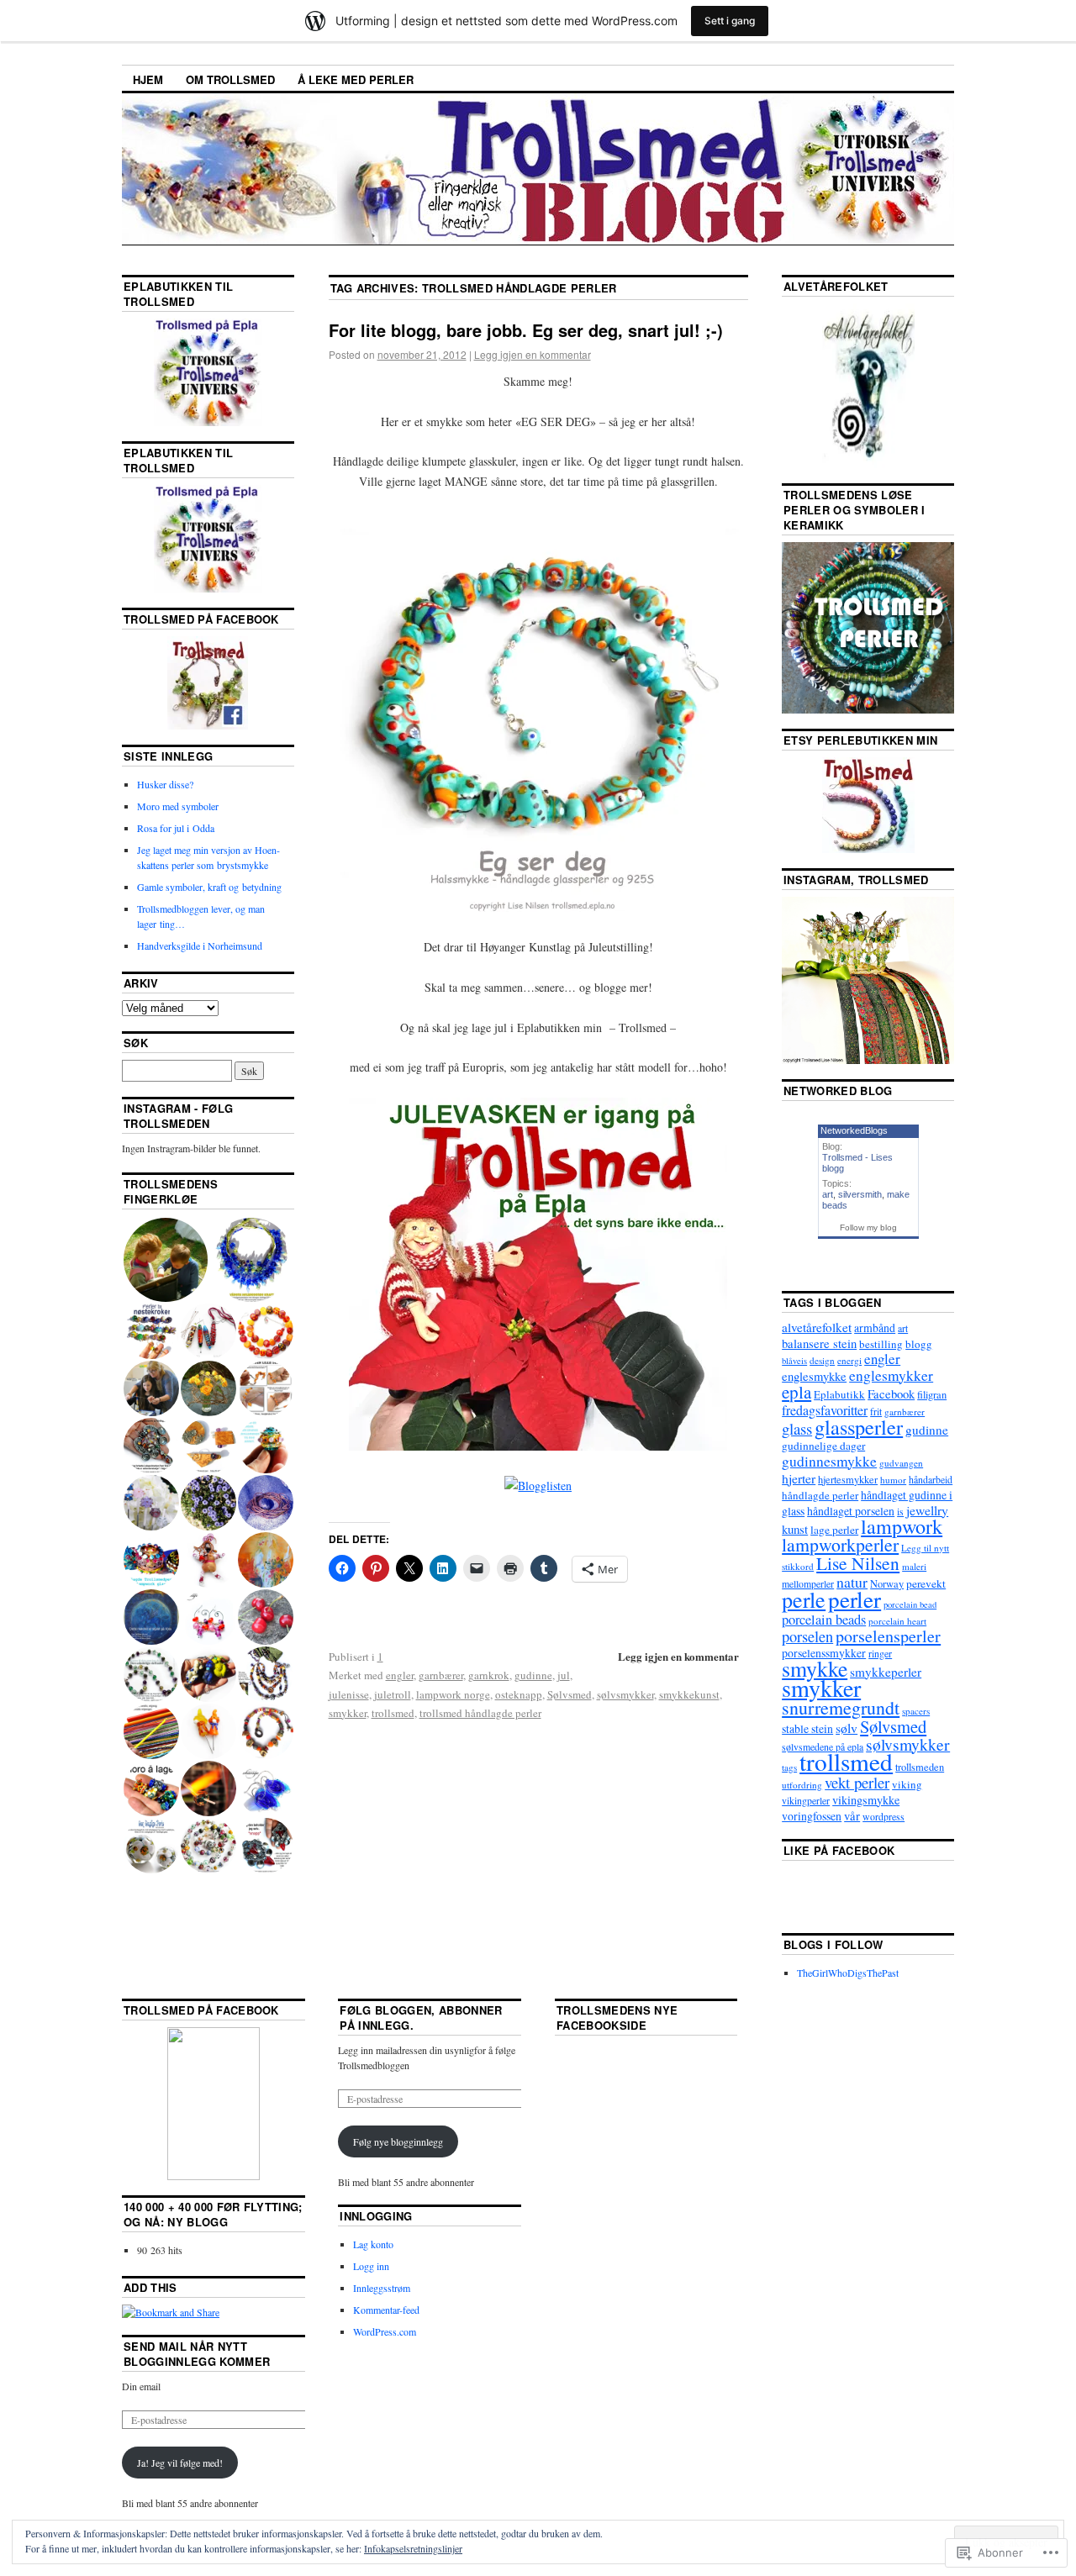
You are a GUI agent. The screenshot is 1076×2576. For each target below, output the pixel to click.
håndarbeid (931, 1479)
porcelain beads (824, 1620)
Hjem (148, 79)
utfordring (802, 1785)
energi (849, 1360)
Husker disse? (165, 784)
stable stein (807, 1728)
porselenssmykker (824, 1653)
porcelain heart (897, 1621)
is (900, 1511)
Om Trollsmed (230, 79)
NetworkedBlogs (854, 1130)
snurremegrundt (841, 1707)
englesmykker (891, 1375)
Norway (887, 1584)
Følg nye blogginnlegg (398, 2141)
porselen (807, 1636)
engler (400, 1675)
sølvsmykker (625, 1694)
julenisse (349, 1694)
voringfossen (812, 1816)
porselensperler (888, 1636)
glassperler (859, 1427)
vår (852, 1815)
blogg (919, 1344)
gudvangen (901, 1463)
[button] (165, 1260)
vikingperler (806, 1800)
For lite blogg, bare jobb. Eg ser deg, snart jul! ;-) (526, 330)
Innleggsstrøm (382, 2288)
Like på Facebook (839, 1850)
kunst (795, 1529)
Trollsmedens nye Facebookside (617, 2018)
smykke (815, 1668)
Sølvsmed (570, 1694)
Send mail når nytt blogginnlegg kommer (197, 2354)
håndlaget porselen (851, 1511)
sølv (847, 1728)
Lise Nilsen (858, 1563)
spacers (916, 1711)
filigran (932, 1395)
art (828, 1194)
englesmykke (814, 1376)
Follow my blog (868, 1227)
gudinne (533, 1675)
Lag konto (373, 2244)
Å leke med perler (356, 79)
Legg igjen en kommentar (533, 354)
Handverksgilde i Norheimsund (200, 946)
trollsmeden (920, 1767)
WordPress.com (385, 2331)
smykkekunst (689, 1694)
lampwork (902, 1526)
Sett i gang (730, 21)
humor (893, 1480)
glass (797, 1428)
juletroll (393, 1694)
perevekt (926, 1583)
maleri (914, 1566)
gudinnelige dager (823, 1446)
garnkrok (489, 1675)
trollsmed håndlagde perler (480, 1713)
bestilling (881, 1344)
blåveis (794, 1361)
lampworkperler (840, 1544)
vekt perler (857, 1782)
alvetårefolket (817, 1327)
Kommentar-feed (386, 2310)
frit (876, 1411)
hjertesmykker (848, 1480)
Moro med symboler (178, 806)
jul (564, 1675)
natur (852, 1582)
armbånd (875, 1328)
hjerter (799, 1478)
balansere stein (819, 1343)
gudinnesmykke (829, 1461)
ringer (880, 1653)
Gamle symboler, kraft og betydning (209, 887)
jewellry (927, 1510)
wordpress (883, 1816)
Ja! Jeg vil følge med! (180, 2463)
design (822, 1360)
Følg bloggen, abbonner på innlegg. (421, 2018)
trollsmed (393, 1713)
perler (854, 1599)
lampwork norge (453, 1694)
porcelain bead (910, 1604)
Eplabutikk (839, 1394)
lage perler (834, 1530)
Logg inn (371, 2266)
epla (796, 1392)
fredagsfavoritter (825, 1410)
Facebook (891, 1393)
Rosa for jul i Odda (176, 828)
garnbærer (441, 1675)
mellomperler (808, 1583)
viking (907, 1784)
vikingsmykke (866, 1800)
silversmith (860, 1194)
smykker (348, 1713)
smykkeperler (886, 1672)
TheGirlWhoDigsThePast (848, 1973)
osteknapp (519, 1694)
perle (804, 1599)
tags (789, 1767)
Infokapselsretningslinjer (413, 2548)
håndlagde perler (820, 1495)
